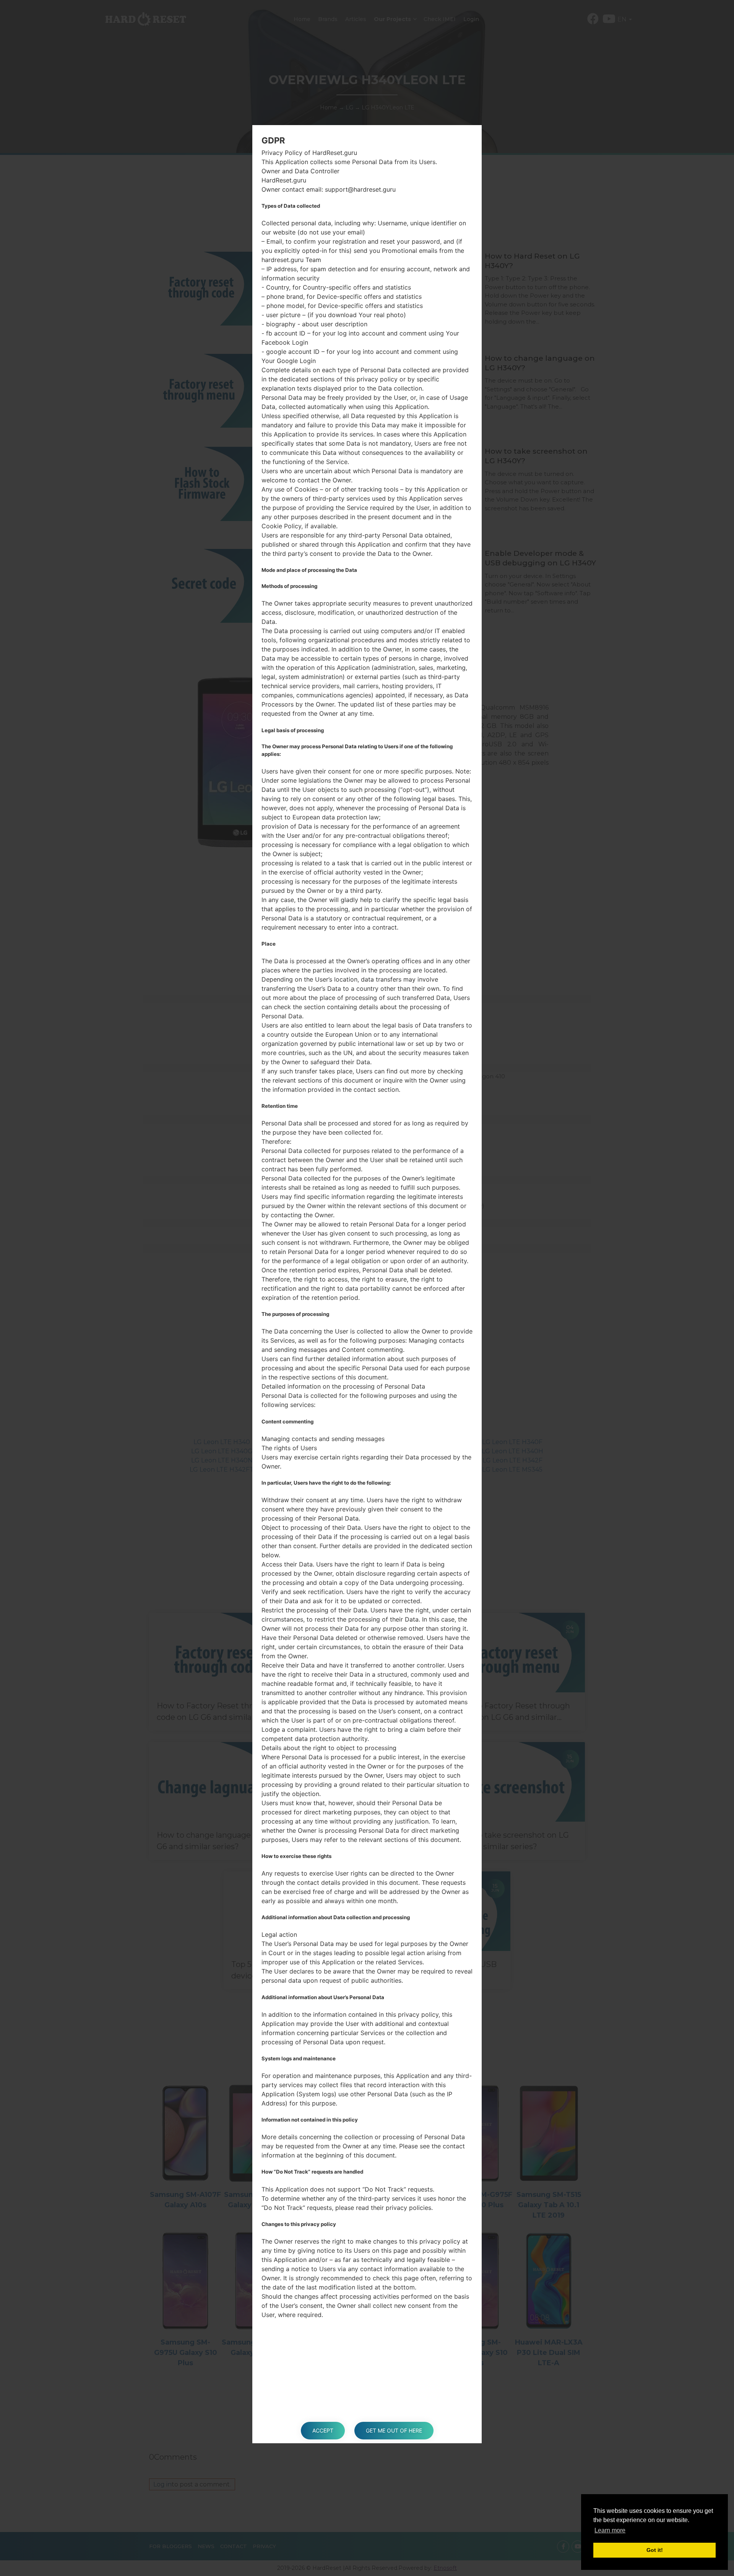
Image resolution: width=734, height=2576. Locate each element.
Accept (323, 2430)
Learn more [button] (610, 2530)
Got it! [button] (655, 2550)
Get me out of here (394, 2430)
